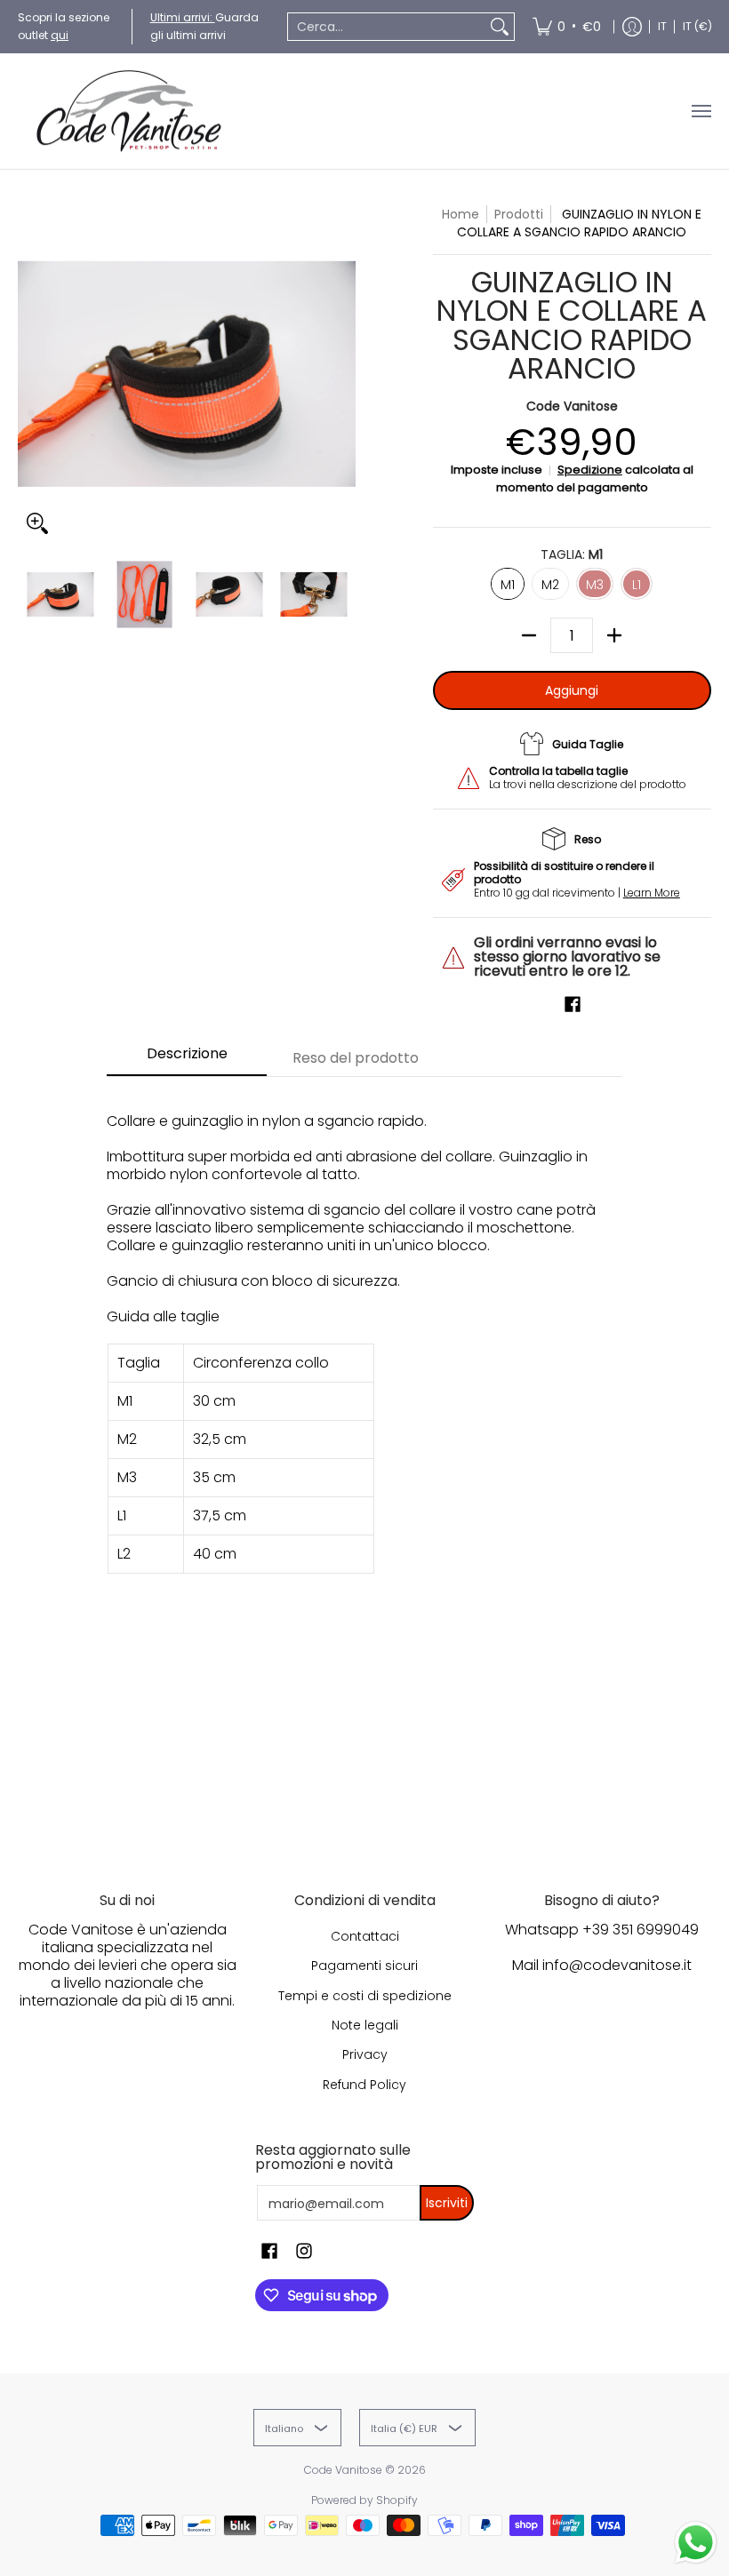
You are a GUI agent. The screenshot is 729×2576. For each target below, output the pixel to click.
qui (60, 35)
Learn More (652, 893)
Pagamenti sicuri (364, 1966)
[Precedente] (30, 374)
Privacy (365, 2054)
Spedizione (590, 470)
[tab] (187, 1059)
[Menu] (701, 111)
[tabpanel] (364, 1458)
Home (461, 214)
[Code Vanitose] (129, 111)
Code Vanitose (572, 406)
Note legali (365, 2025)
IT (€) (697, 26)
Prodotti (519, 214)
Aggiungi (572, 690)
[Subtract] (529, 635)
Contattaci (365, 1936)
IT (662, 26)
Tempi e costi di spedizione (365, 1996)
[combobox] (387, 27)
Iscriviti (447, 2203)
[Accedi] (632, 27)
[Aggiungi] (614, 635)
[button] (573, 1005)
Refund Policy (364, 2085)
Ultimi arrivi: (183, 17)
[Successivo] (343, 374)
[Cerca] (500, 27)
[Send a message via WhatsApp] (696, 2543)
